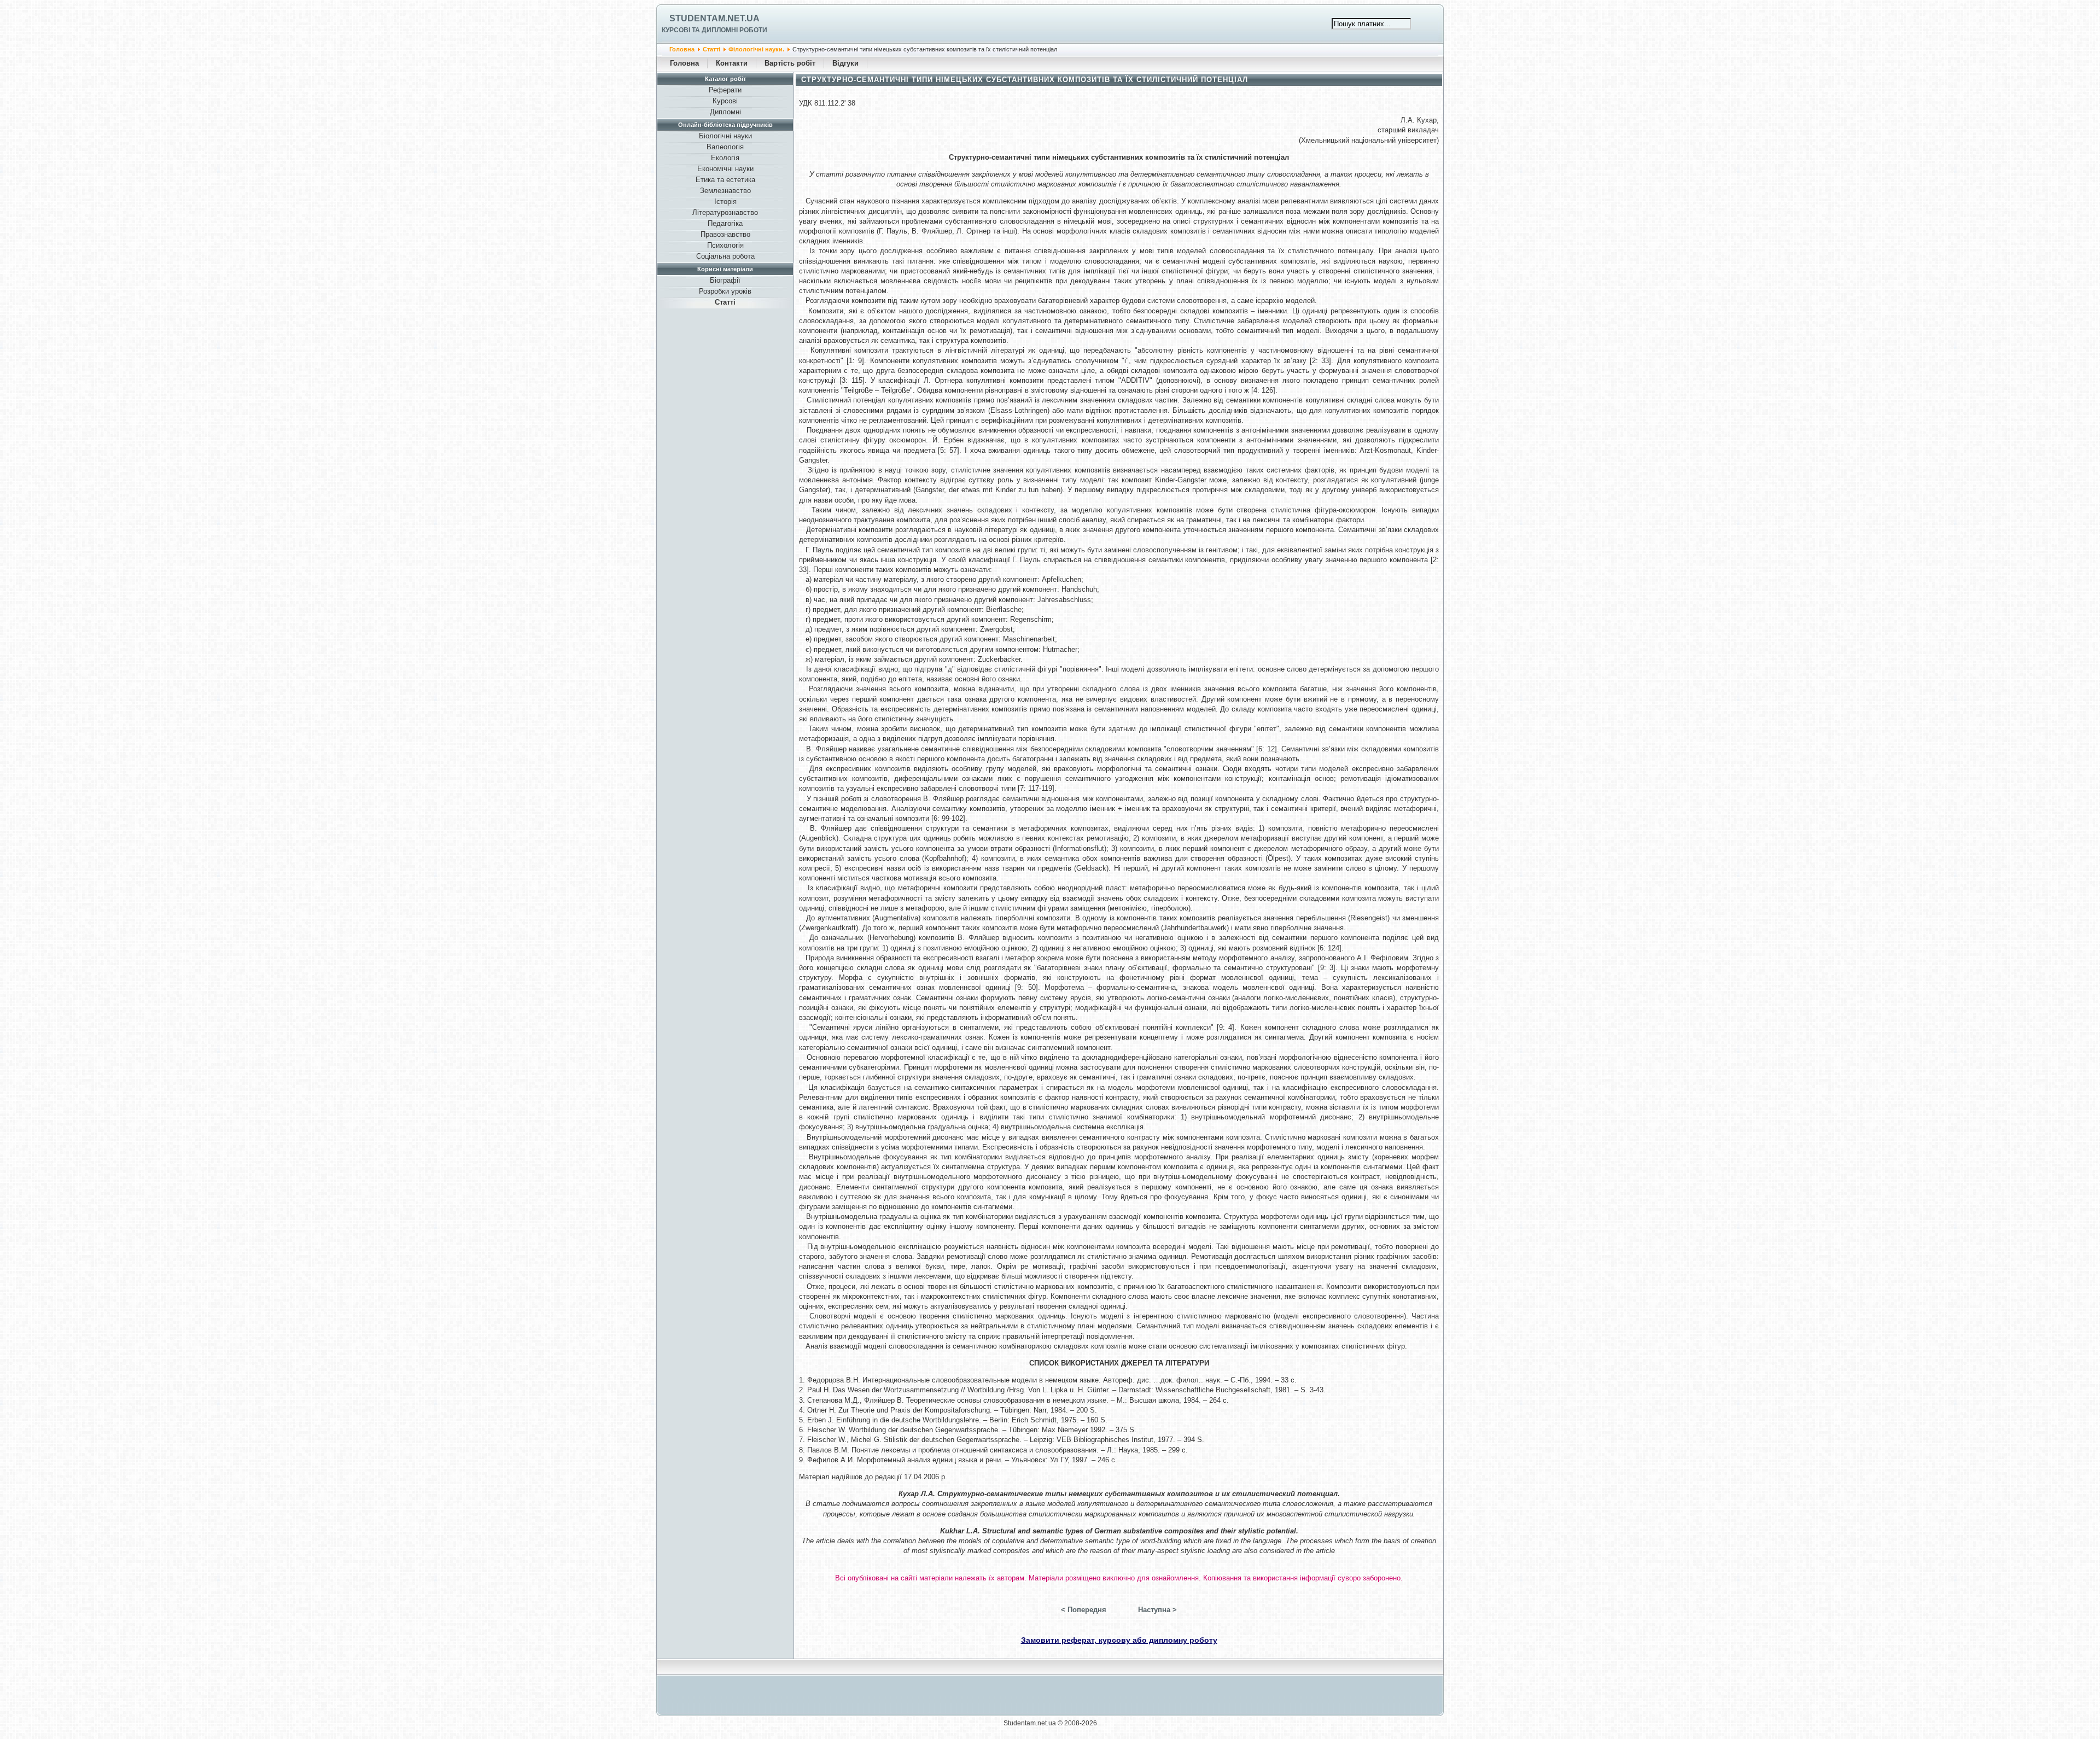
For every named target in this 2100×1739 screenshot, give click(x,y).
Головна (682, 49)
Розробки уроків (725, 291)
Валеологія (725, 147)
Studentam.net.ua (714, 18)
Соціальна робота (725, 256)
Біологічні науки (725, 136)
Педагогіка (725, 223)
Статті (711, 49)
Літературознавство (725, 212)
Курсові (725, 101)
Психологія (725, 245)
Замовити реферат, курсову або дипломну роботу (1119, 1640)
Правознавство (725, 234)
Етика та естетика (725, 180)
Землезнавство (725, 191)
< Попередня (1084, 1610)
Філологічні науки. (756, 49)
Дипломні (725, 112)
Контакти (732, 63)
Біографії (725, 280)
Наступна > (1157, 1610)
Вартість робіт (790, 63)
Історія (725, 202)
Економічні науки (725, 169)
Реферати (725, 90)
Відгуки (845, 63)
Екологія (725, 158)
